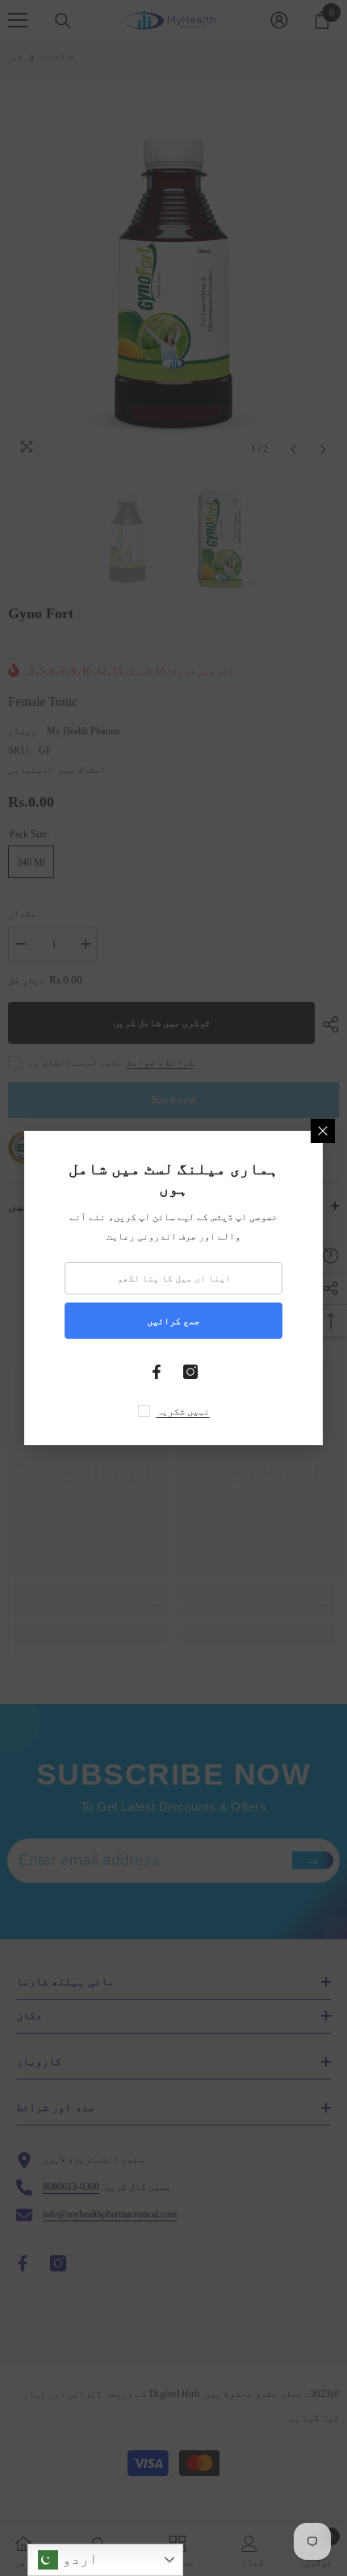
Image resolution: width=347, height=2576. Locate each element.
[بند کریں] (323, 1131)
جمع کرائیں (173, 1321)
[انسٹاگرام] (190, 1372)
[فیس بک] (157, 1372)
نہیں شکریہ (183, 1411)
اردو (78, 2559)
